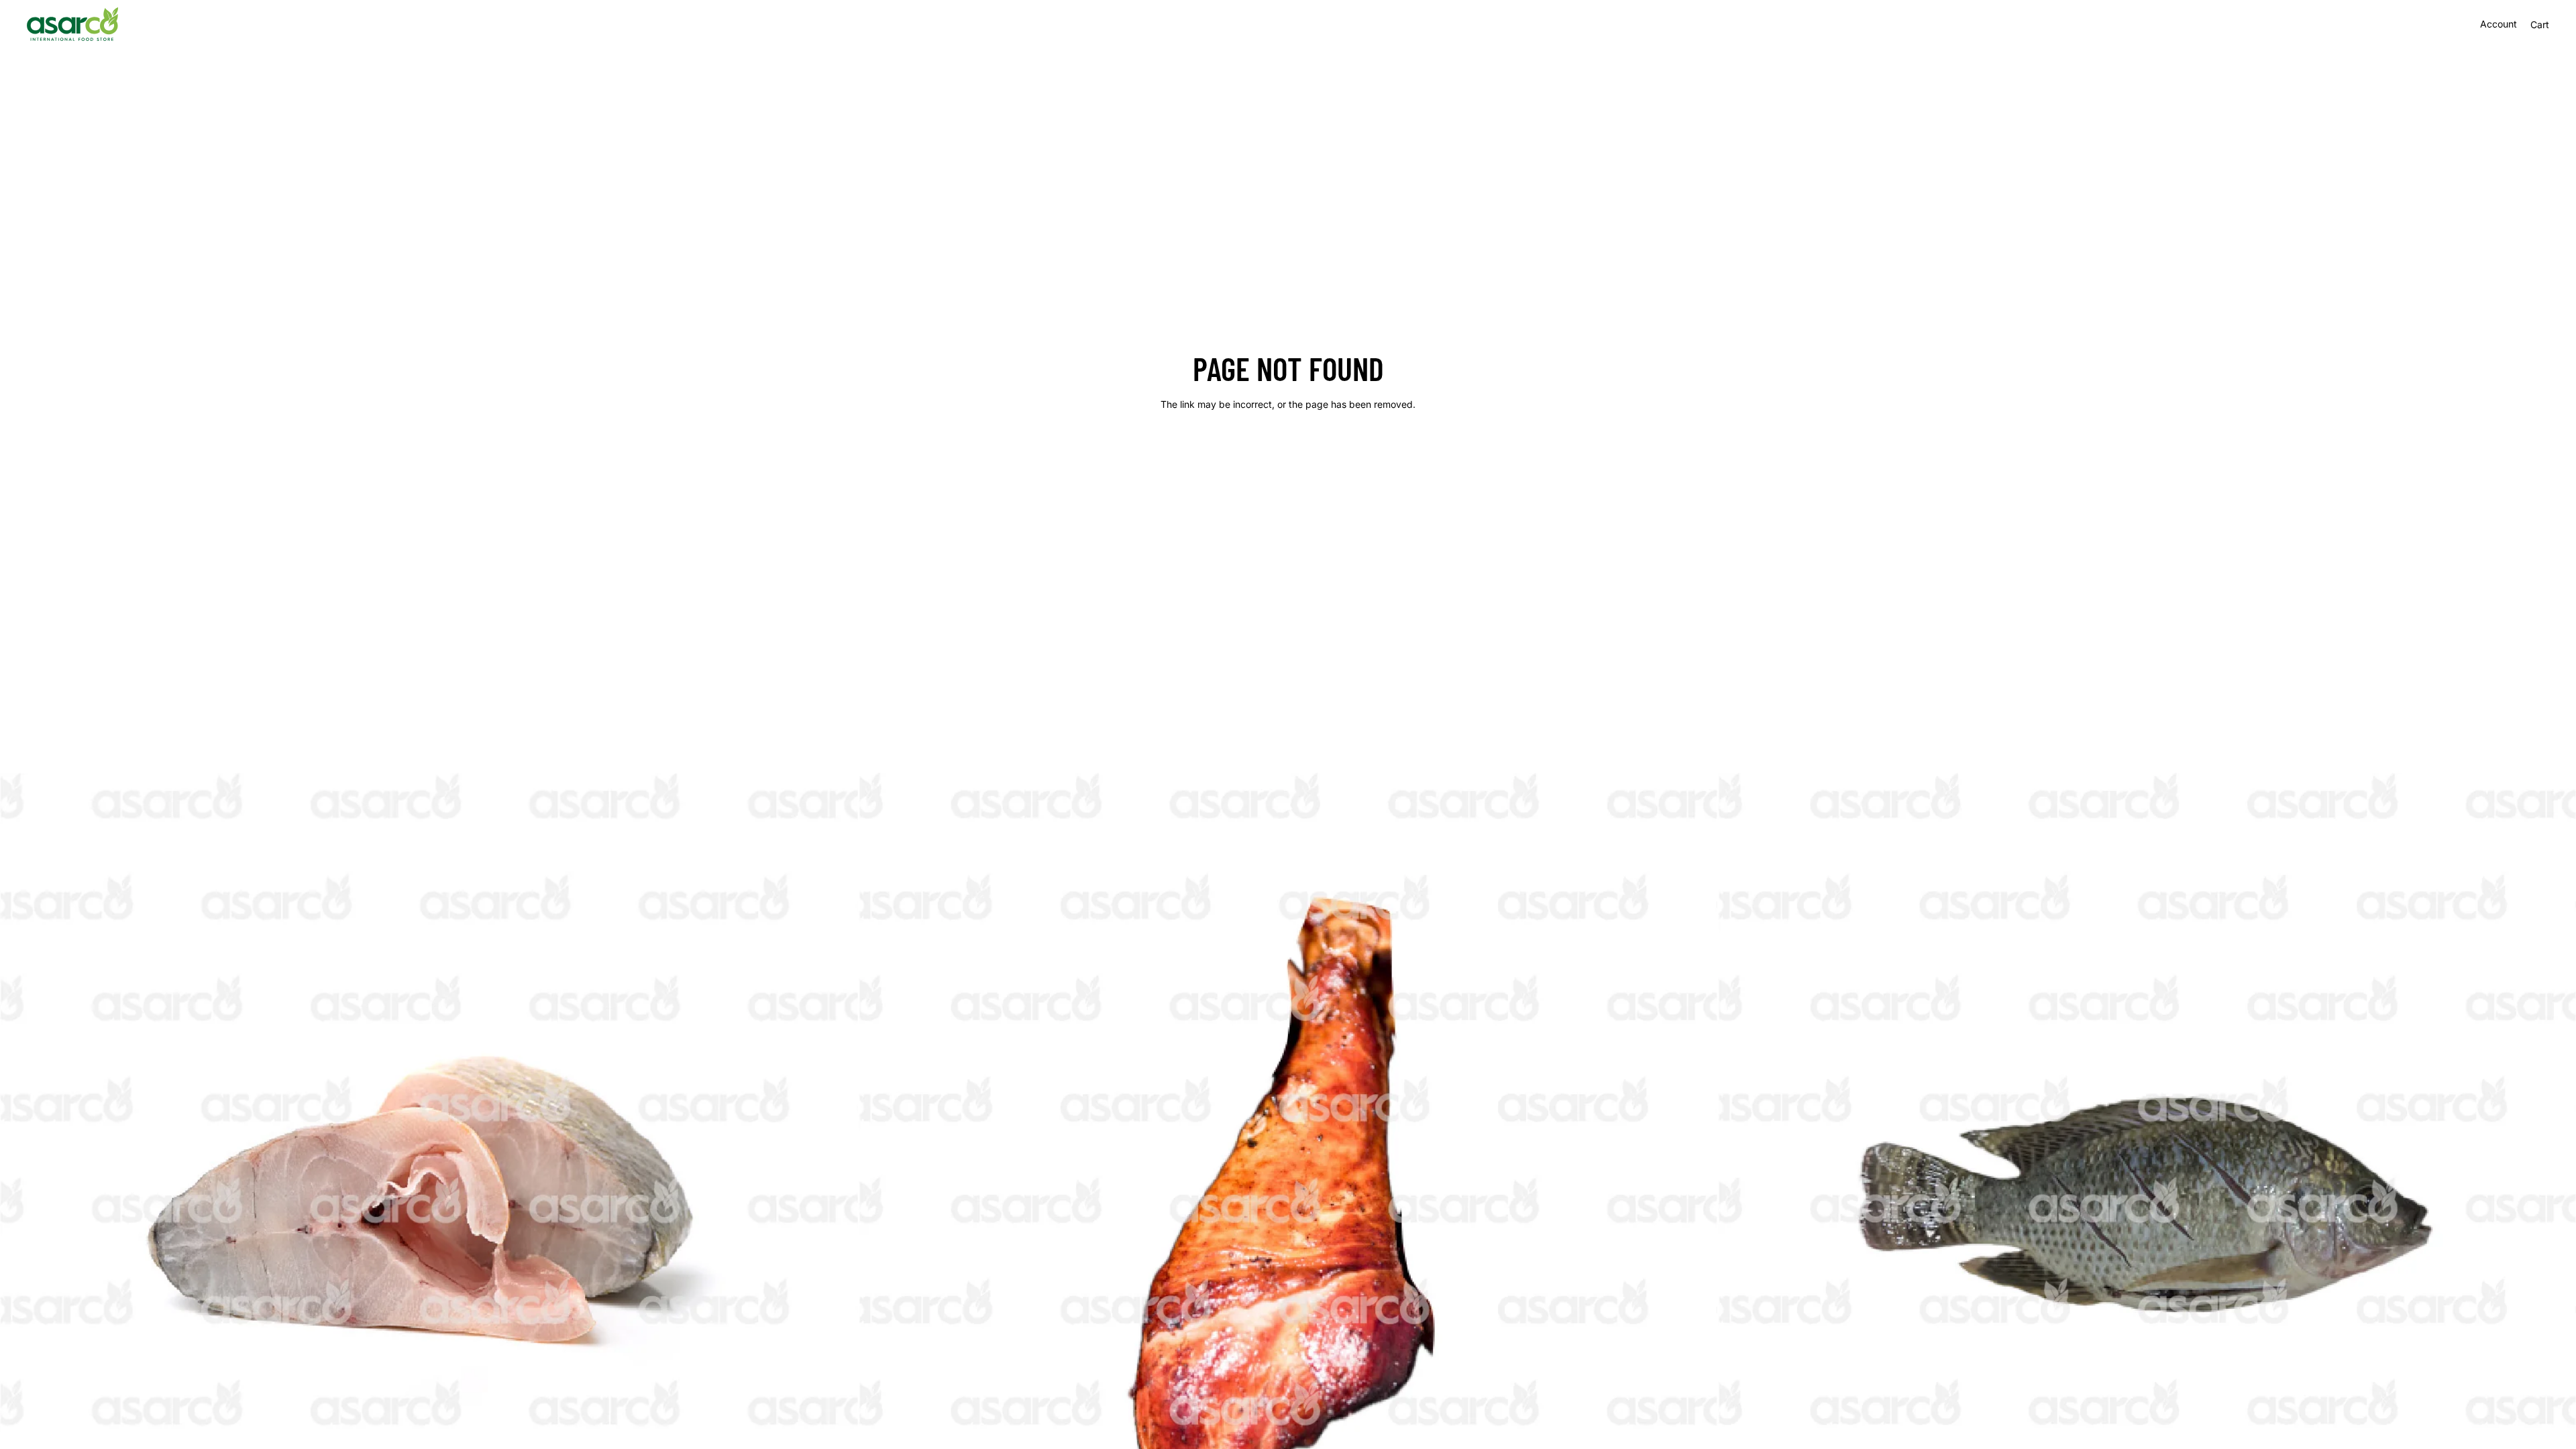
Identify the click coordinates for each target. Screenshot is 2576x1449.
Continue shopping (1288, 452)
